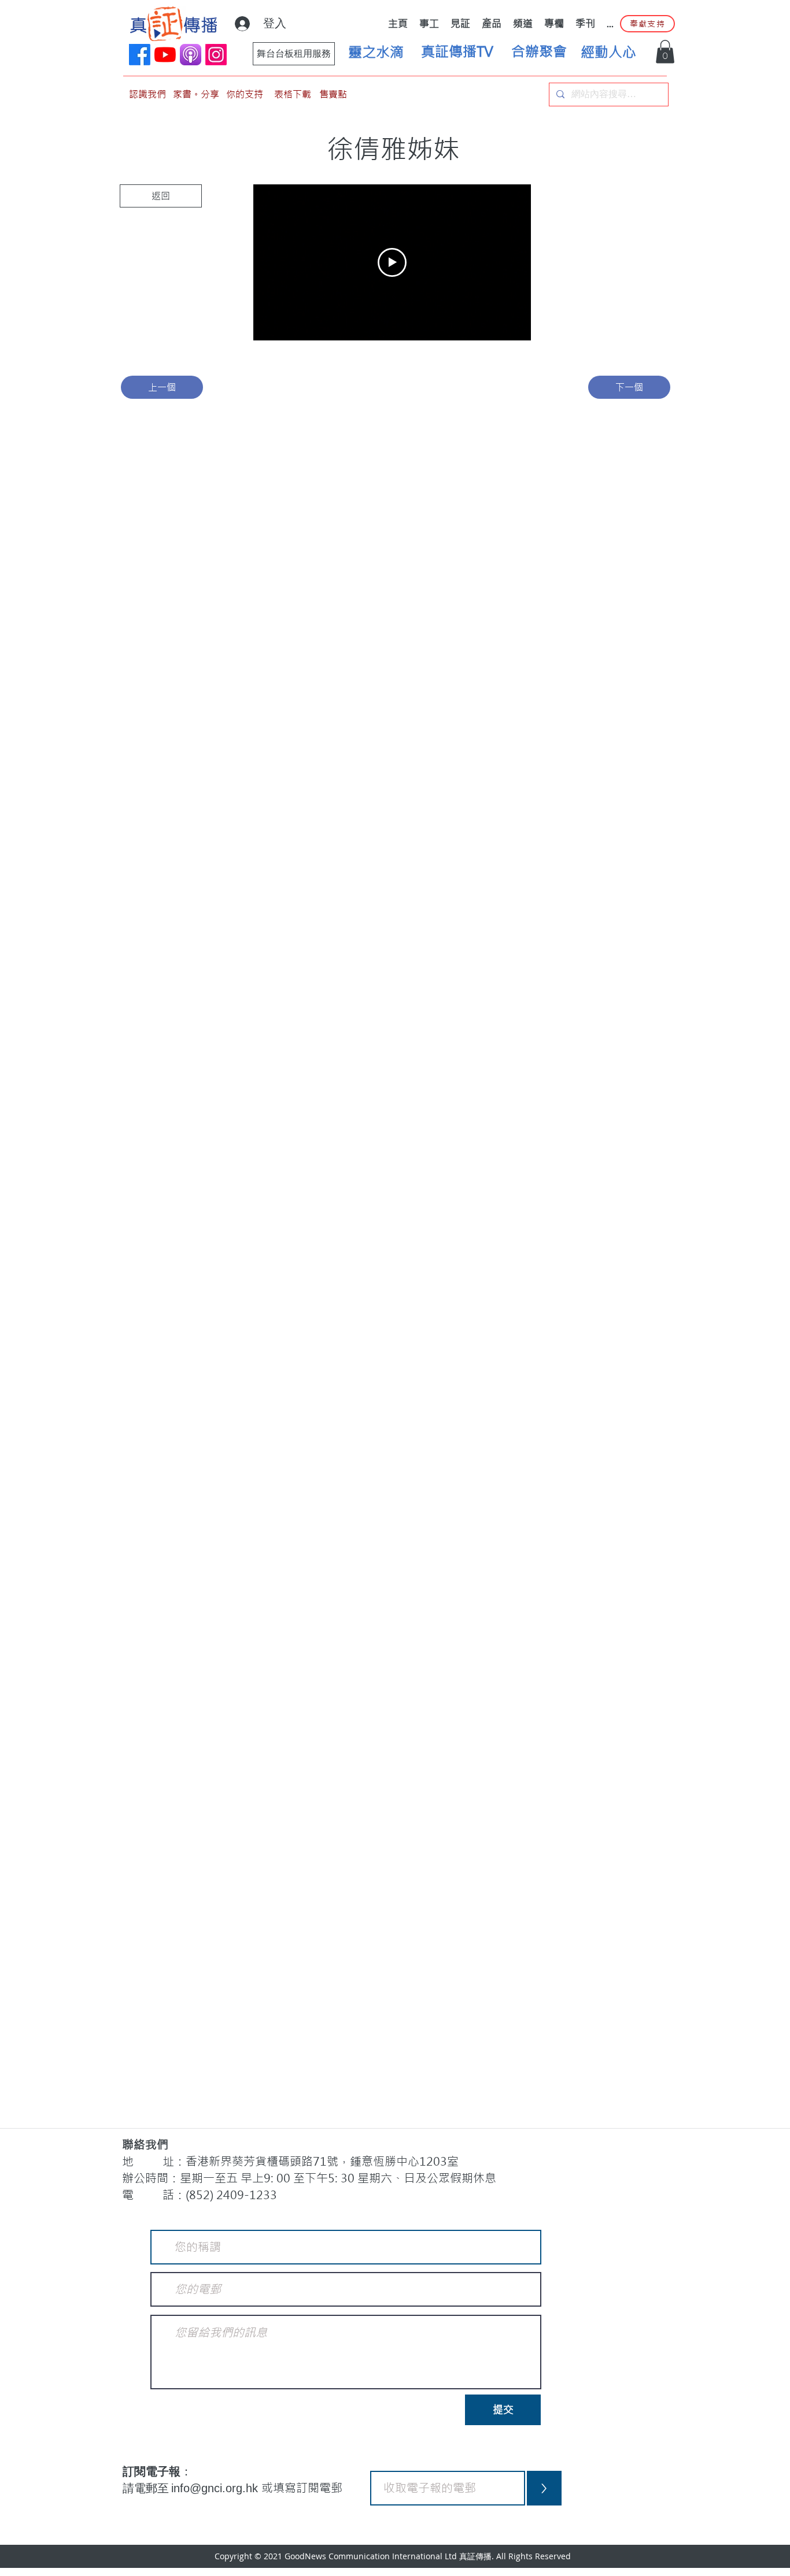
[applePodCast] (191, 55)
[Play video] (392, 262)
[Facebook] (140, 55)
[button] (665, 52)
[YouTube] (165, 55)
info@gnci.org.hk (216, 2488)
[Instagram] (216, 55)
